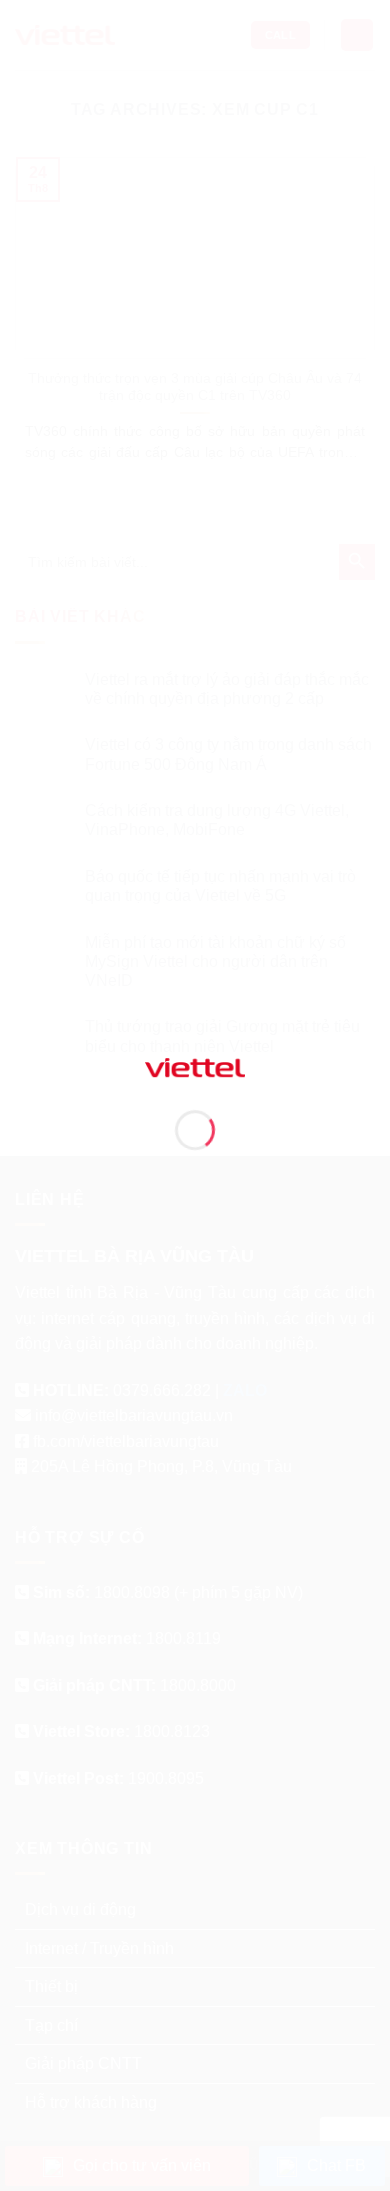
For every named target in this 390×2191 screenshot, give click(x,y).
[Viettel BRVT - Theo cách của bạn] (195, 1066)
